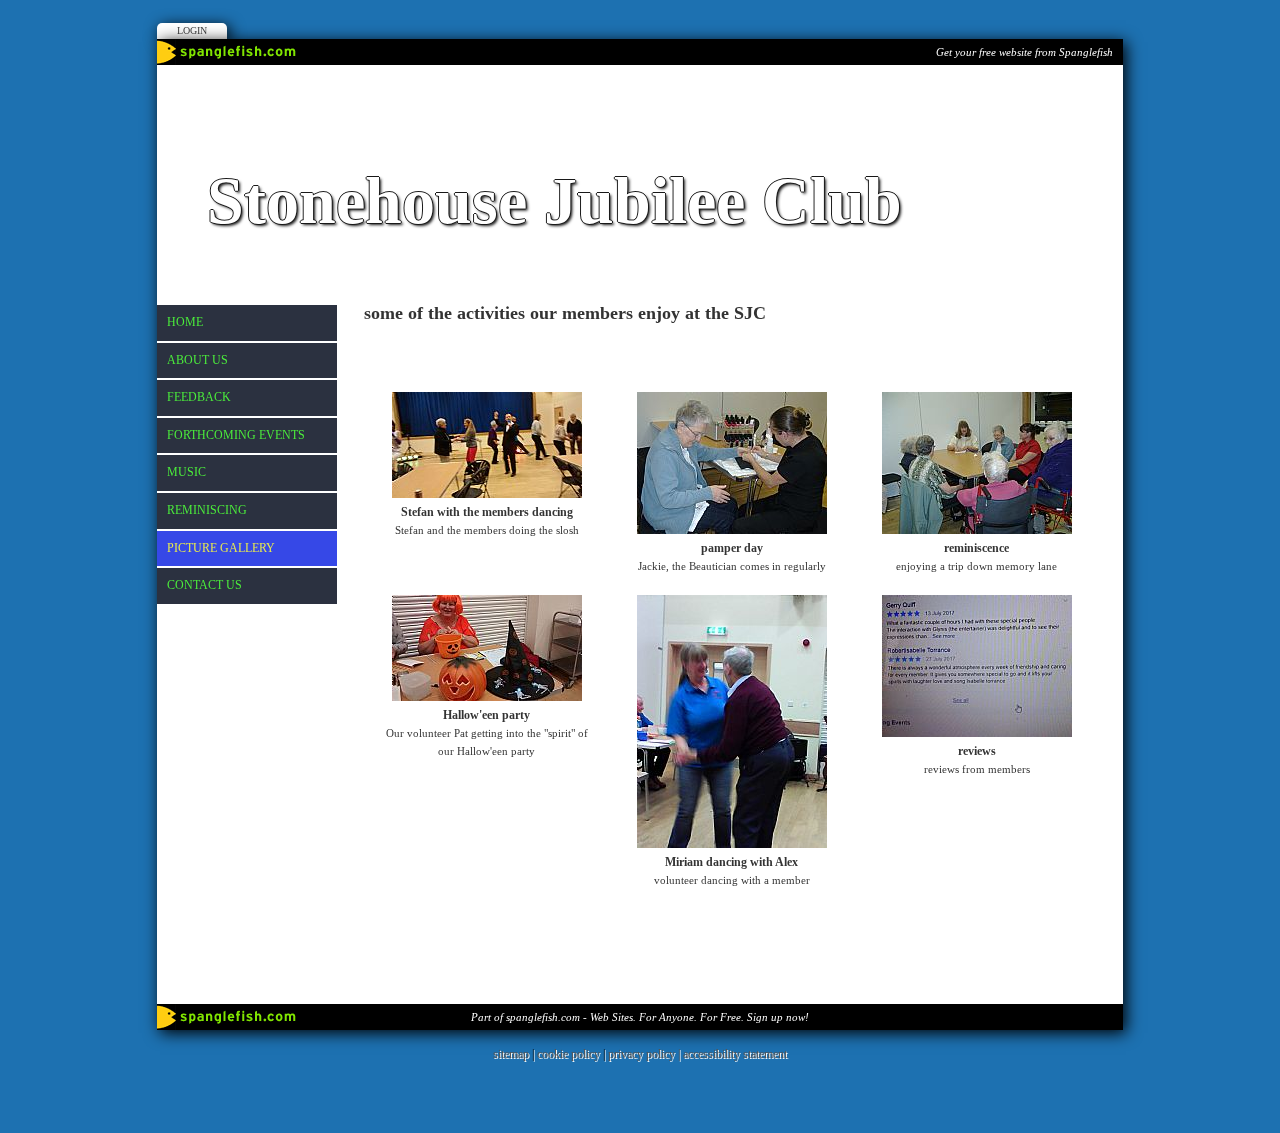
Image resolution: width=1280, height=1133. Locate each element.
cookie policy (568, 1054)
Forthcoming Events (236, 435)
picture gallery (221, 548)
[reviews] (977, 733)
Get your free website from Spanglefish (1024, 52)
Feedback (199, 397)
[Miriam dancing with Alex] (732, 844)
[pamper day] (732, 530)
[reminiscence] (977, 530)
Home (185, 322)
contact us (204, 585)
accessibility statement (735, 1054)
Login (192, 30)
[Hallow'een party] (487, 697)
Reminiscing (207, 510)
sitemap (511, 1054)
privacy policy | (645, 1054)
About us (197, 360)
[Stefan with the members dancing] (487, 494)
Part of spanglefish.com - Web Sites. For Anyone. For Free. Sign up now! (640, 1017)
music (186, 472)
